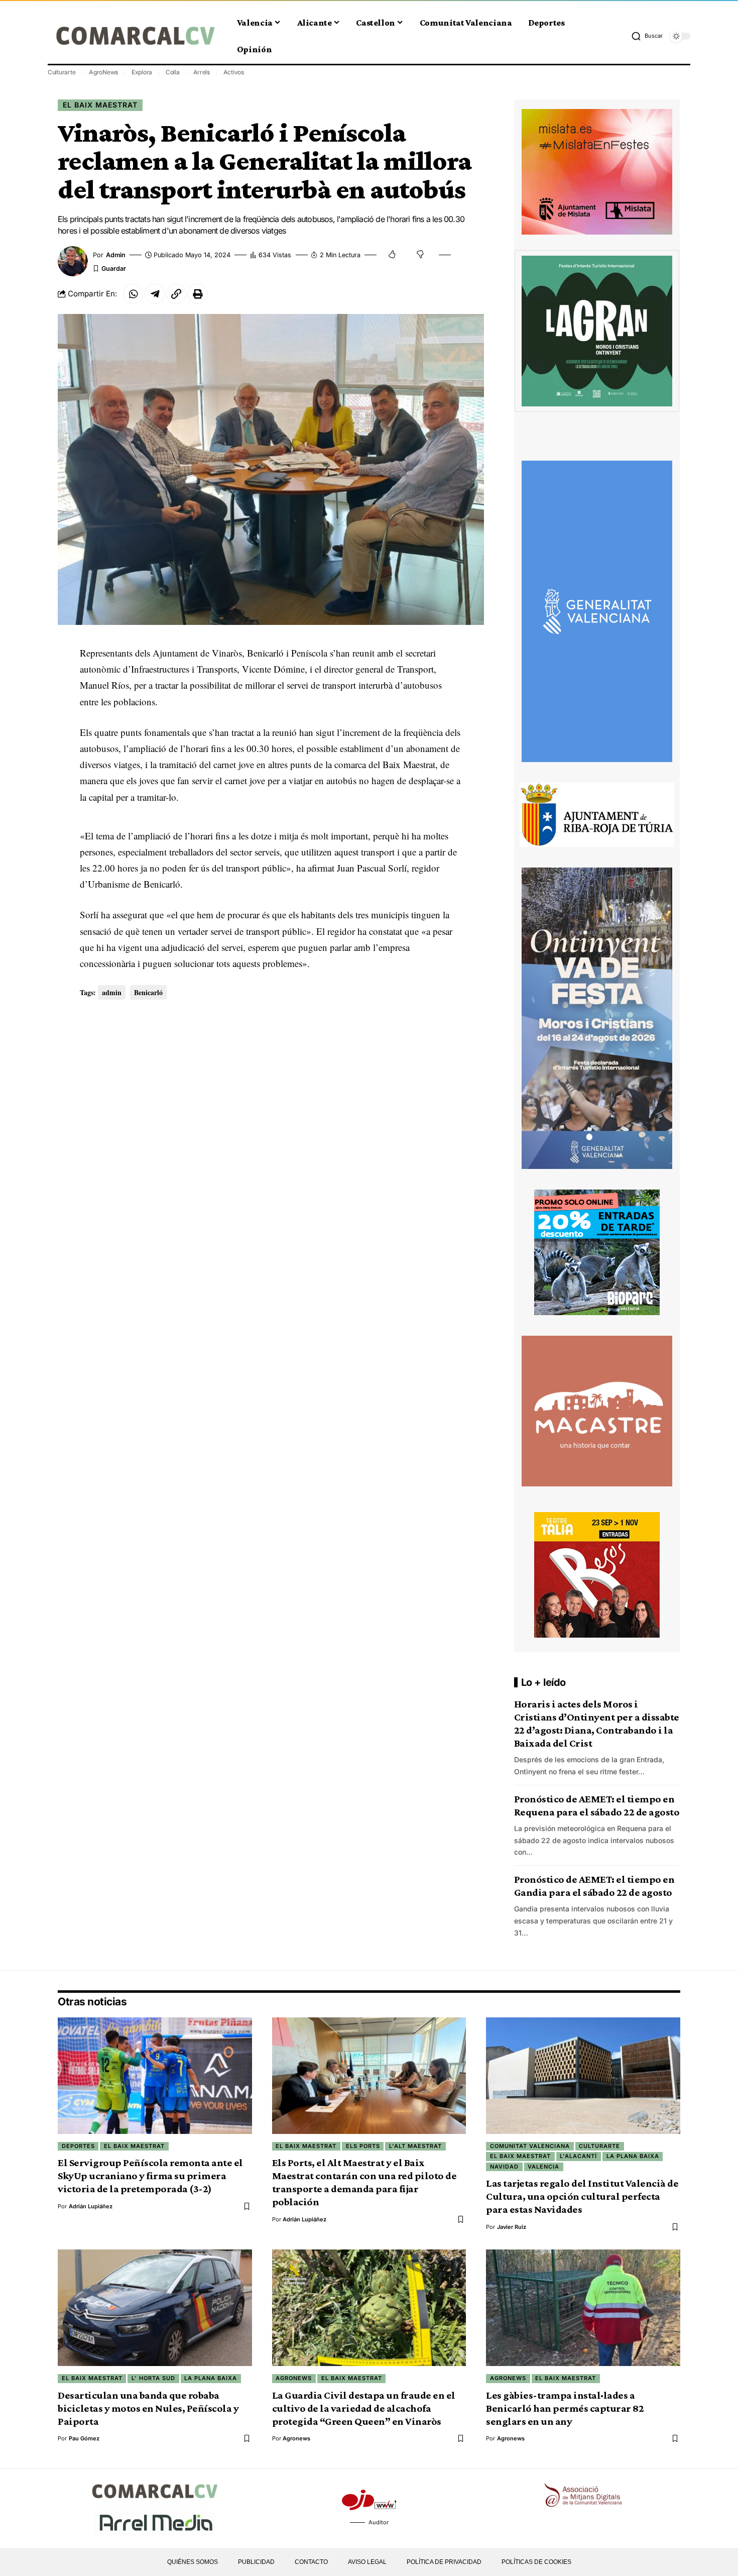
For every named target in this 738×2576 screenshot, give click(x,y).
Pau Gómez (84, 2438)
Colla (173, 72)
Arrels (202, 72)
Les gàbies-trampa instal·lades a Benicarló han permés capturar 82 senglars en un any (565, 2408)
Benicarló (148, 992)
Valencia (543, 2167)
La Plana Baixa (633, 2156)
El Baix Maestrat (100, 105)
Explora (142, 72)
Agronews (294, 2378)
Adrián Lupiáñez (91, 2206)
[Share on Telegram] (155, 294)
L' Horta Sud (153, 2378)
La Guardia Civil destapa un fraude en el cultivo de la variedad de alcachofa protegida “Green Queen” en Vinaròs (364, 2408)
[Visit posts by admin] (73, 261)
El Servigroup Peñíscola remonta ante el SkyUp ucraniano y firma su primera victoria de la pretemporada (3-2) (150, 2176)
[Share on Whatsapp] (133, 294)
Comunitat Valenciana (530, 2146)
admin (116, 255)
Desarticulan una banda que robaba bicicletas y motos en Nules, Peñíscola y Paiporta (148, 2408)
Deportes (78, 2146)
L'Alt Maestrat (415, 2146)
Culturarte (62, 72)
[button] (647, 36)
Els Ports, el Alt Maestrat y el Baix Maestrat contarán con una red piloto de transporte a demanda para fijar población (364, 2182)
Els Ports (363, 2146)
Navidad (504, 2167)
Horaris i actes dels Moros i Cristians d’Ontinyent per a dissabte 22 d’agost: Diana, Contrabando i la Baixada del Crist (597, 1724)
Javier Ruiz (512, 2227)
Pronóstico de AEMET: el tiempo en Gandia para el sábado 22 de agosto (594, 1886)
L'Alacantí (578, 2156)
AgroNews (103, 72)
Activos (234, 72)
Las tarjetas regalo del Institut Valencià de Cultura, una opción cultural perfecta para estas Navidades (582, 2196)
